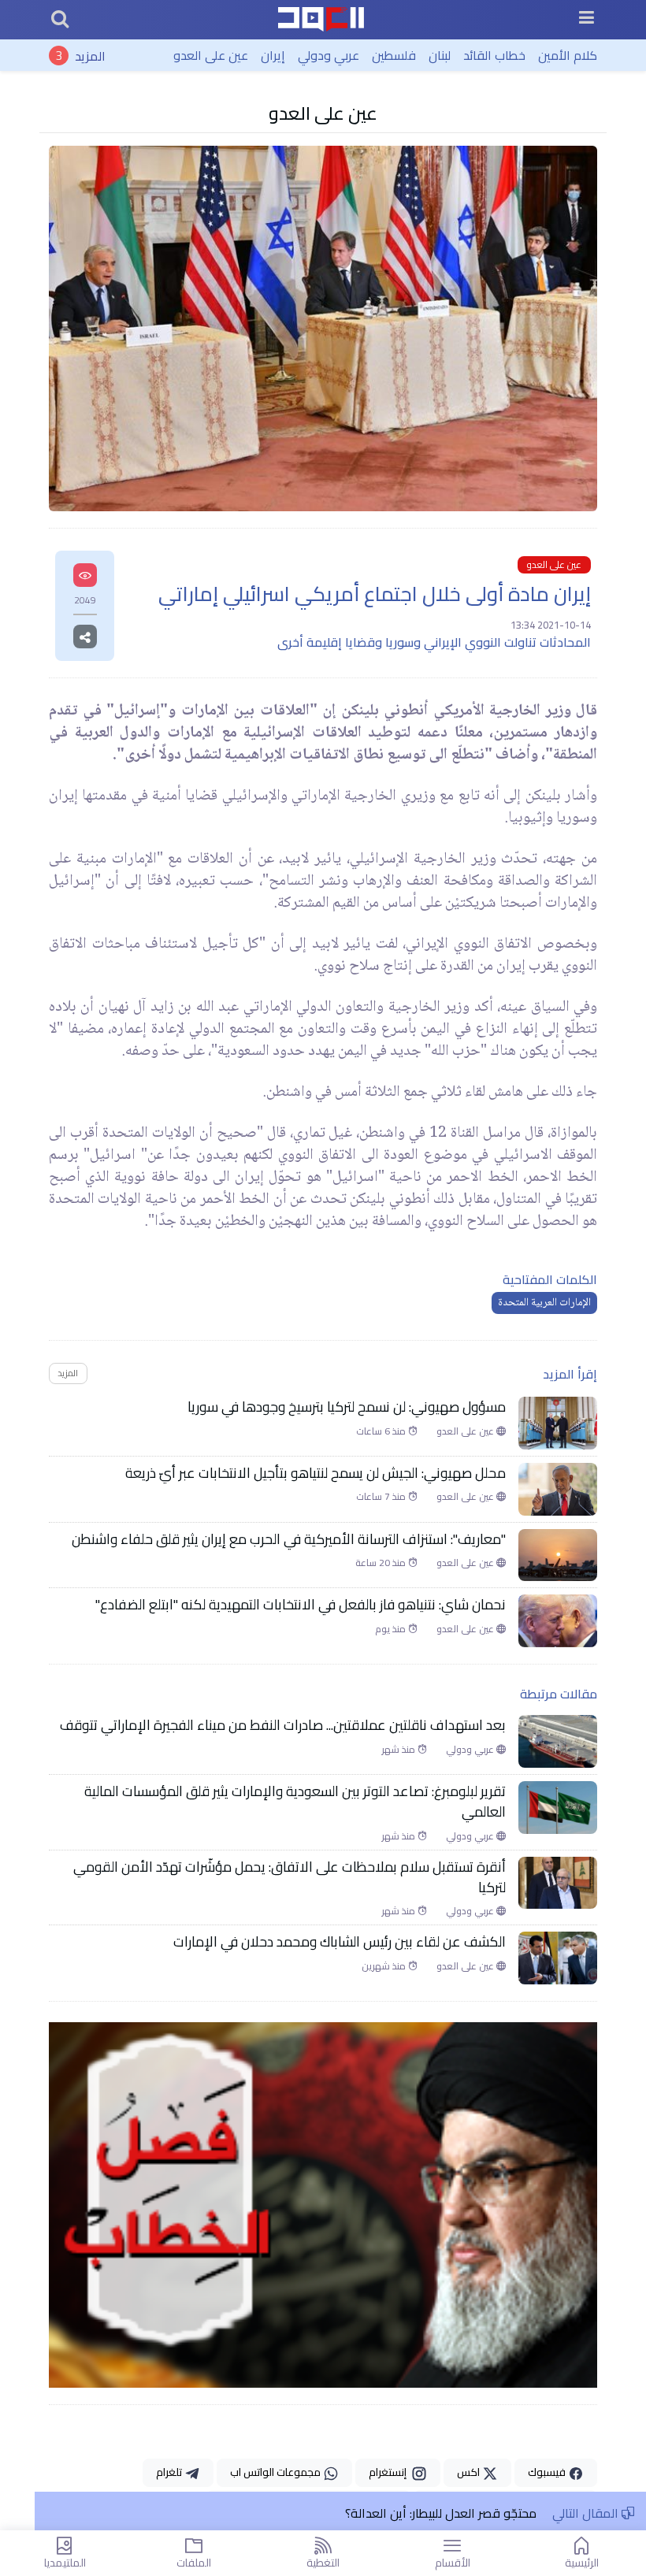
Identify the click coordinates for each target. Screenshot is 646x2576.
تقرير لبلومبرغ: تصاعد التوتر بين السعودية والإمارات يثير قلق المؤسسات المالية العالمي (295, 1802)
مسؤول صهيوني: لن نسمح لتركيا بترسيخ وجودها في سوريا (347, 1407)
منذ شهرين (385, 1966)
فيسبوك (548, 2472)
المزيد (90, 55)
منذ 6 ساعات (382, 1431)
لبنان (440, 55)
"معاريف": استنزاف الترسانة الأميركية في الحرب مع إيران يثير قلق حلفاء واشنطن (289, 1539)
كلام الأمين (568, 55)
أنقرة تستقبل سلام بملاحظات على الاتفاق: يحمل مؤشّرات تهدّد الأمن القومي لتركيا (290, 1878)
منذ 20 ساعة (382, 1563)
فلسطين (394, 55)
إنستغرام (390, 2472)
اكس (470, 2472)
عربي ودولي (329, 55)
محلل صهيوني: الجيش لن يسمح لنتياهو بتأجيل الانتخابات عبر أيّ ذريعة (316, 1473)
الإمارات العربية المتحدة (544, 1303)
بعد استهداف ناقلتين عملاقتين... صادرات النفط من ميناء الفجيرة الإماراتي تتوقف (283, 1725)
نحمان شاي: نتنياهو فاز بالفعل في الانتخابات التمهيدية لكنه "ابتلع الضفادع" (301, 1605)
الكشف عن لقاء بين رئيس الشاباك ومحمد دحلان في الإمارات (340, 1942)
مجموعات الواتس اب (277, 2472)
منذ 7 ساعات (382, 1497)
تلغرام (170, 2472)
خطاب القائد (494, 55)
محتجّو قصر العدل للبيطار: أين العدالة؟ (441, 2513)
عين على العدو (211, 55)
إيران (273, 55)
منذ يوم (392, 1629)
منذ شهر (400, 1750)
